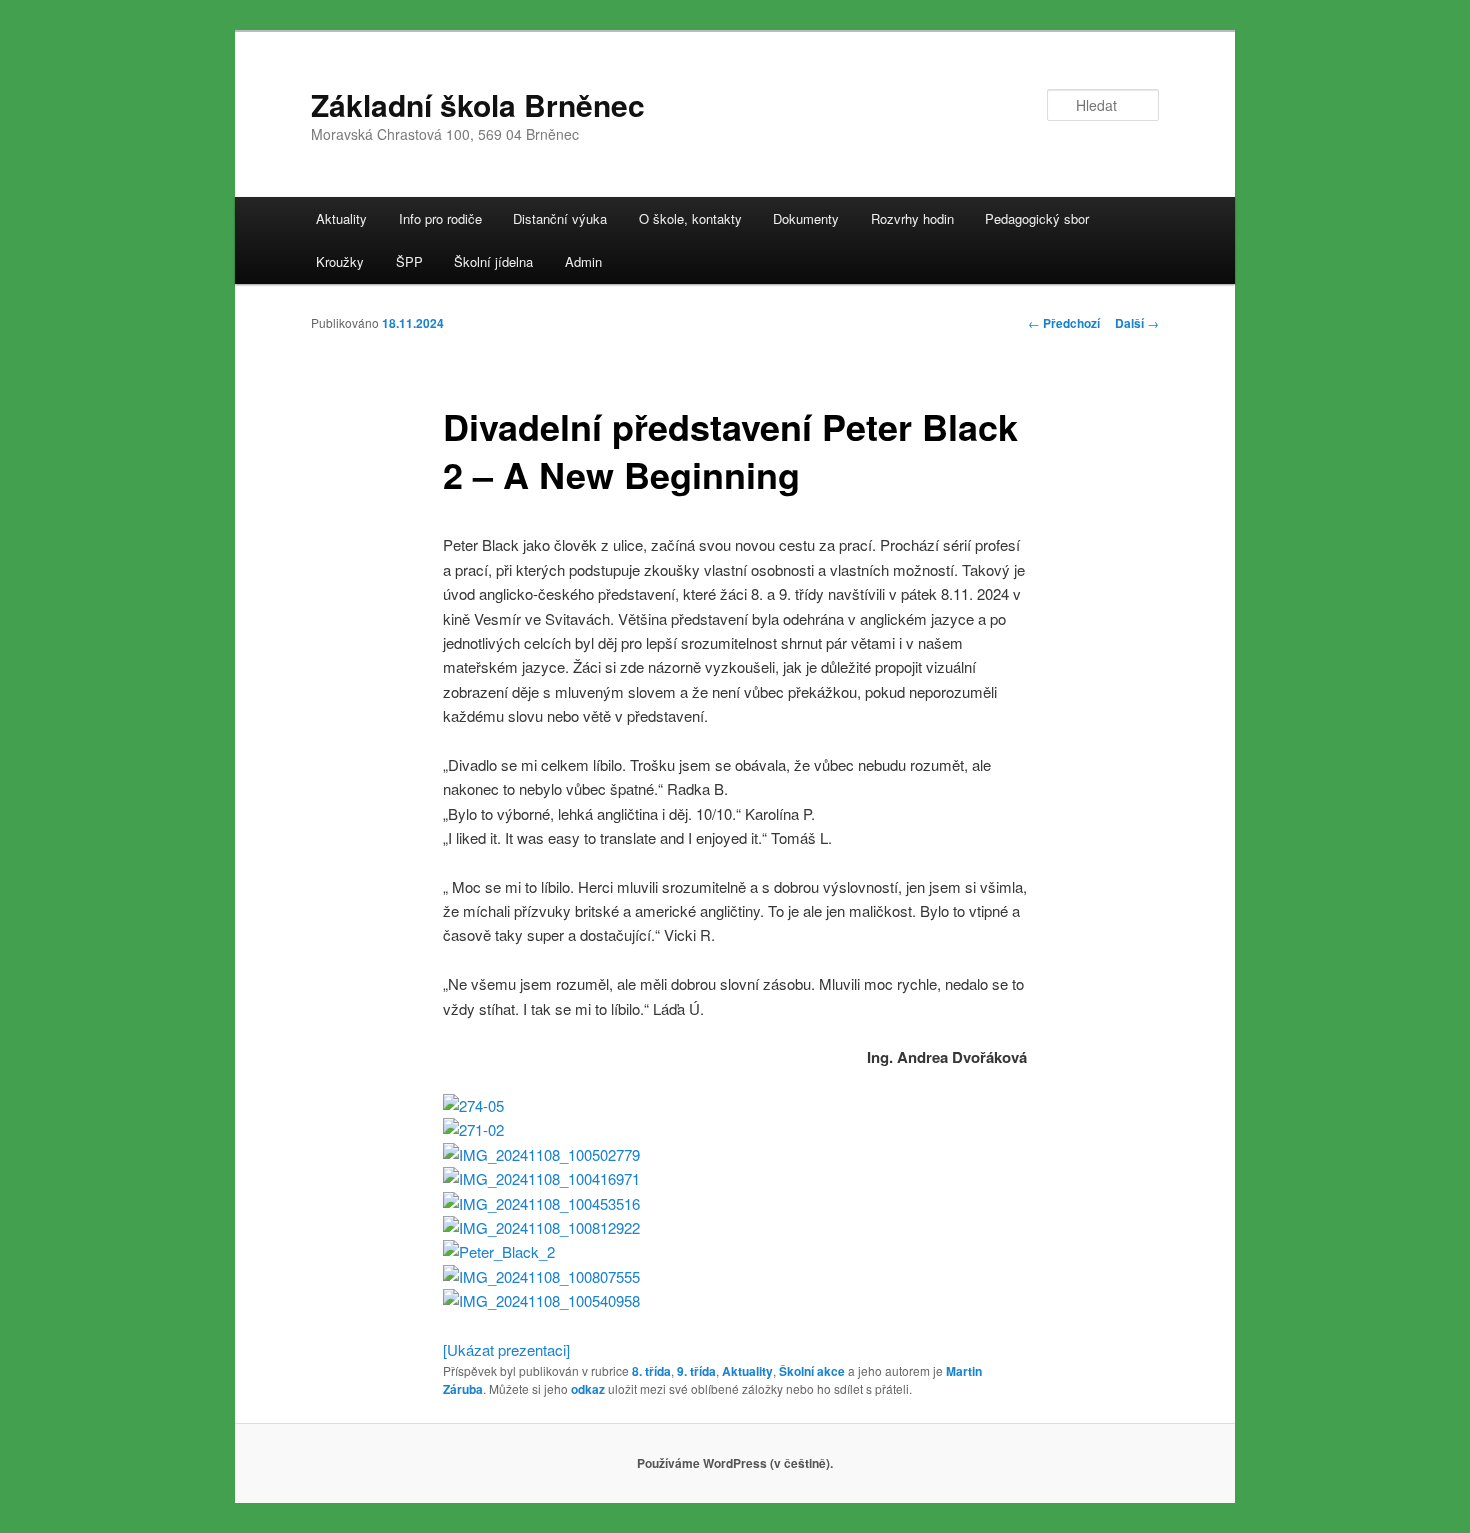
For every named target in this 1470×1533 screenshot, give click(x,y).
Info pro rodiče (440, 218)
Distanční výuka (560, 218)
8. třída (651, 1371)
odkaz (588, 1389)
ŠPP (409, 261)
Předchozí (1064, 323)
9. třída (696, 1371)
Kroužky (340, 261)
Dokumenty (806, 218)
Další (1137, 323)
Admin (583, 261)
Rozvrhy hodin (912, 218)
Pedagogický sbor (1037, 218)
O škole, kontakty (690, 218)
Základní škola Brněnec (478, 104)
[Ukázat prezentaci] (506, 1349)
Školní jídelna (493, 261)
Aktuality (341, 218)
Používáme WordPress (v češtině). (735, 1463)
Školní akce (812, 1371)
